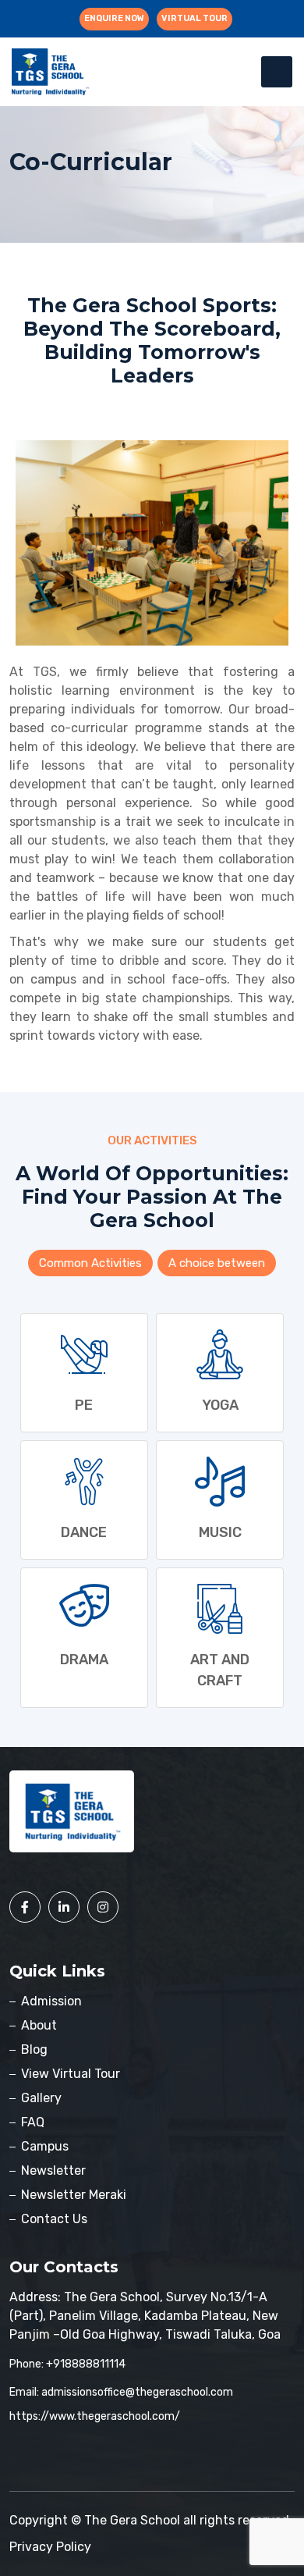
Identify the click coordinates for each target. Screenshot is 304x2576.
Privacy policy (50, 2547)
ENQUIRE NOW (114, 18)
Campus (45, 2146)
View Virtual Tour (71, 2074)
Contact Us (54, 2219)
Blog (34, 2049)
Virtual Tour (194, 18)
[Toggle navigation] (277, 72)
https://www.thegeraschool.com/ (95, 2416)
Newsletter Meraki (74, 2195)
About (39, 2025)
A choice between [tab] (217, 1263)
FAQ (33, 2122)
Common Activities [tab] (90, 1263)
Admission (51, 2001)
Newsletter (53, 2170)
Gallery (41, 2098)
